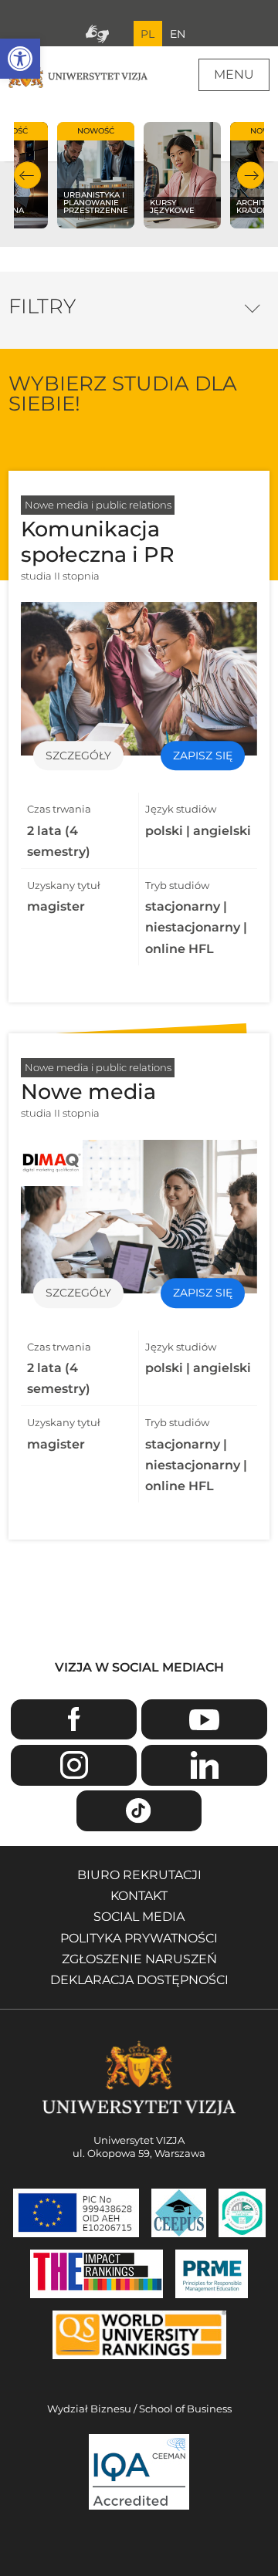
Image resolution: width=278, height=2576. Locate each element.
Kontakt (139, 1896)
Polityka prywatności (139, 1938)
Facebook (73, 1720)
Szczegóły (78, 756)
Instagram (73, 1765)
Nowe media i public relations (98, 505)
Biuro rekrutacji (139, 1875)
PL (147, 34)
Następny (251, 176)
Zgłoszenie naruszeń (139, 1959)
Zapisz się (203, 756)
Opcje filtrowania (252, 304)
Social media (139, 1917)
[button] (20, 59)
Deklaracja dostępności (139, 1980)
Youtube (204, 1720)
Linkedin (204, 1765)
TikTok (139, 1811)
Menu (234, 74)
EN (178, 34)
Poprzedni (27, 176)
